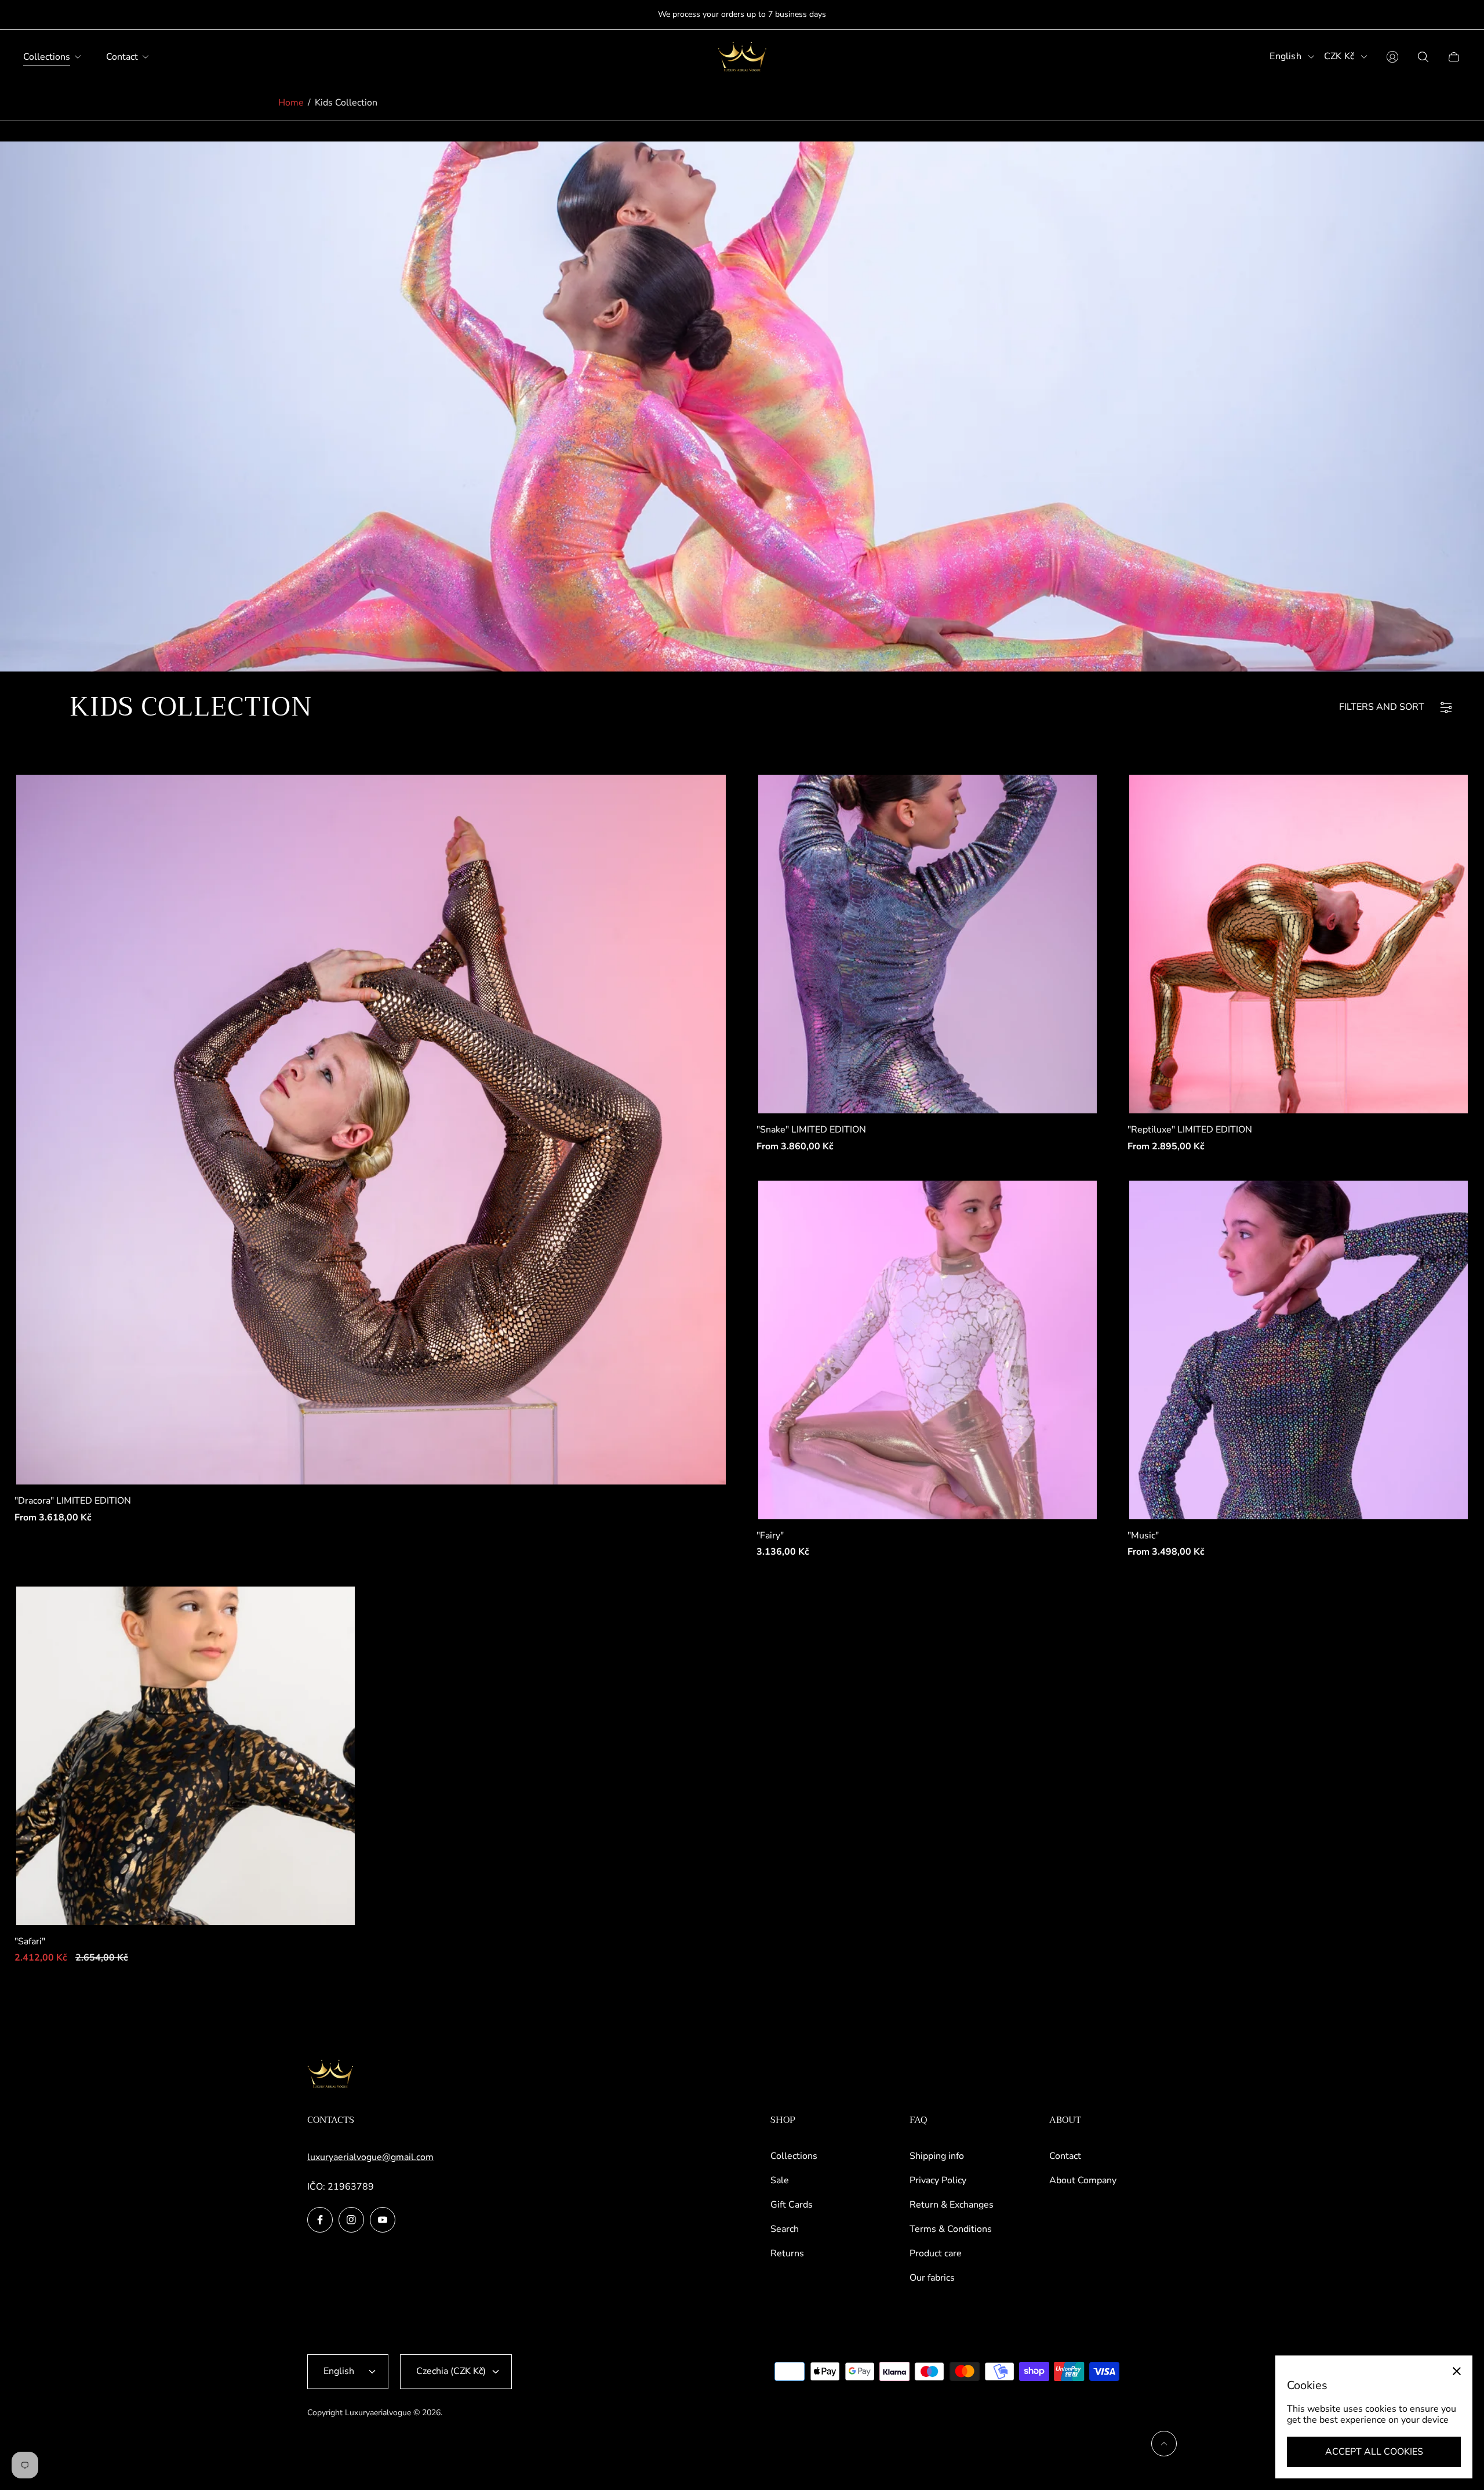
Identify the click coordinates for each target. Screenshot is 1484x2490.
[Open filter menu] (1446, 707)
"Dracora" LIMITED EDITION (73, 1501)
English (1285, 57)
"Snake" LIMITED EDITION (811, 1130)
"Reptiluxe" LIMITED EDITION (1190, 1130)
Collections (794, 2156)
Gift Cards (792, 2205)
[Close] (1457, 2371)
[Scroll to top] (1164, 2444)
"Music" (1143, 1536)
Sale (780, 2180)
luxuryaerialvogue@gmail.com (370, 2157)
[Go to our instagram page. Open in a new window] (351, 2220)
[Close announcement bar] (1455, 15)
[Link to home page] (330, 2075)
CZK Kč (1339, 57)
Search (785, 2229)
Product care (936, 2253)
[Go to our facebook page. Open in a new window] (320, 2220)
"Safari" (30, 1941)
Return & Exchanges (952, 2205)
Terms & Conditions (951, 2229)
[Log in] (1392, 57)
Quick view (371, 1130)
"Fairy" (770, 1536)
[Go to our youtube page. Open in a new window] (383, 2220)
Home (291, 103)
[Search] (1423, 57)
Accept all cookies (1374, 2452)
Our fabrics (932, 2278)
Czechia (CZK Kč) (451, 2371)
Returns (787, 2253)
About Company (1083, 2180)
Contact (1065, 2156)
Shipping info (937, 2156)
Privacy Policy (938, 2180)
